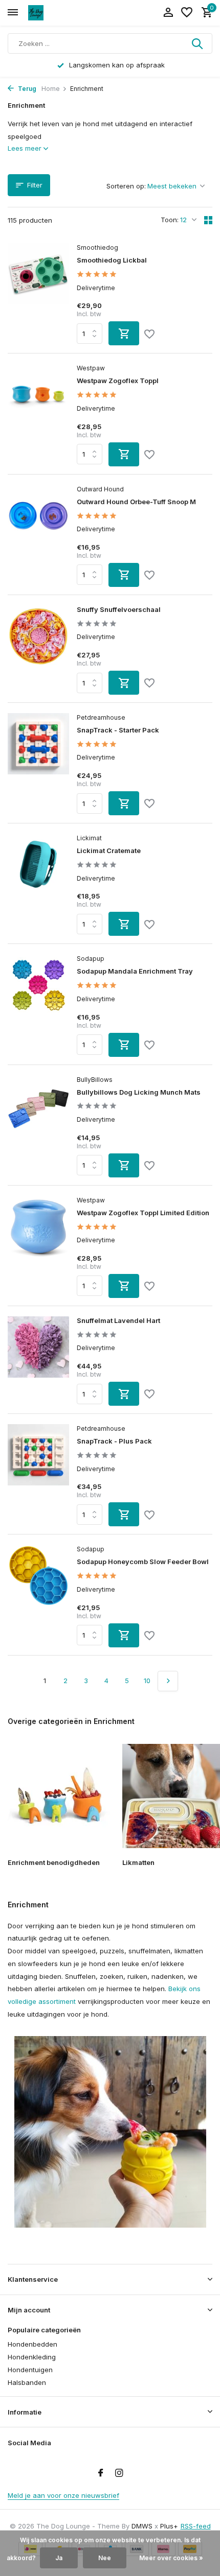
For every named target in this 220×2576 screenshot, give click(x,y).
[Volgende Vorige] (168, 1681)
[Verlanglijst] (187, 13)
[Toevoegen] (124, 333)
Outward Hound (100, 489)
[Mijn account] (168, 13)
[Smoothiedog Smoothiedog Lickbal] (38, 294)
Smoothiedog (97, 247)
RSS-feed (196, 2526)
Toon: (170, 220)
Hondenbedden (32, 2344)
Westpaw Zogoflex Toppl (118, 381)
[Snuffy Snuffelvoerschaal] (38, 650)
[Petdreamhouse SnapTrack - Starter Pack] (38, 764)
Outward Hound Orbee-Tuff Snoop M (136, 502)
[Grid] (208, 220)
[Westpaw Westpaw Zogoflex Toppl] (38, 415)
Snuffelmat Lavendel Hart (118, 1320)
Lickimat (89, 838)
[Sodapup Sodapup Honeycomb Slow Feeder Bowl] (38, 1596)
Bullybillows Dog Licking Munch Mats (139, 1092)
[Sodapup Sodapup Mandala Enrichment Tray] (38, 1005)
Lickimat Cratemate (109, 850)
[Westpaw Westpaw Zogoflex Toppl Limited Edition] (38, 1247)
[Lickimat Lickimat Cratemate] (38, 885)
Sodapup (91, 959)
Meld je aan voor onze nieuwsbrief (63, 2495)
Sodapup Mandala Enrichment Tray (135, 971)
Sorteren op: (126, 186)
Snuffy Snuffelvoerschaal (119, 609)
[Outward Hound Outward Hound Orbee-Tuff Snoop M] (38, 536)
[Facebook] (101, 2473)
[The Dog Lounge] (54, 13)
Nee (105, 2558)
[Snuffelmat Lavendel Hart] (38, 1361)
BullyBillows (95, 1080)
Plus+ (169, 2526)
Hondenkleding (32, 2357)
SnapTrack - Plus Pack (114, 1441)
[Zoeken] (198, 43)
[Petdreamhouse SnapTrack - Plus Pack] (38, 1475)
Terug (26, 89)
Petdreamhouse (101, 717)
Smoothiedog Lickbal (112, 260)
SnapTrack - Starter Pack (118, 730)
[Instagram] (119, 2473)
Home (51, 89)
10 (147, 1681)
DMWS (142, 2526)
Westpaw (91, 368)
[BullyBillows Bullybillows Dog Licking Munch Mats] (38, 1126)
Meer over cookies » (171, 2558)
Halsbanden (27, 2382)
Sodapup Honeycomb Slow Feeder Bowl (143, 1562)
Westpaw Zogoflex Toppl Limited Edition (143, 1213)
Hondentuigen (30, 2370)
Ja (59, 2558)
